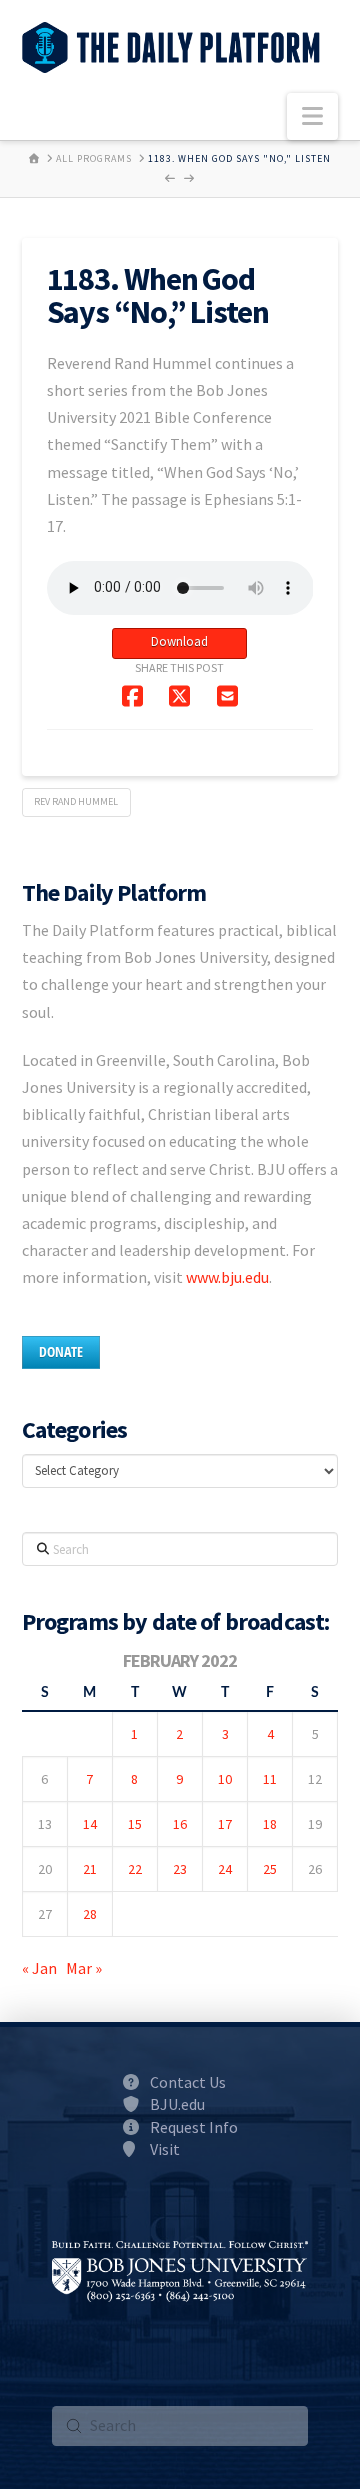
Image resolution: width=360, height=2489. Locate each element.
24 (225, 1869)
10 (225, 1779)
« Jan (39, 1968)
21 (90, 1869)
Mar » (84, 1968)
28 (90, 1914)
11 (270, 1779)
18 (270, 1824)
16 (180, 1824)
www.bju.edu (227, 1277)
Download (179, 641)
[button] (312, 116)
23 (180, 1869)
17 (225, 1824)
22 (135, 1869)
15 (135, 1824)
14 (90, 1824)
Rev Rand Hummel (76, 801)
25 (270, 1869)
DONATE (61, 1351)
